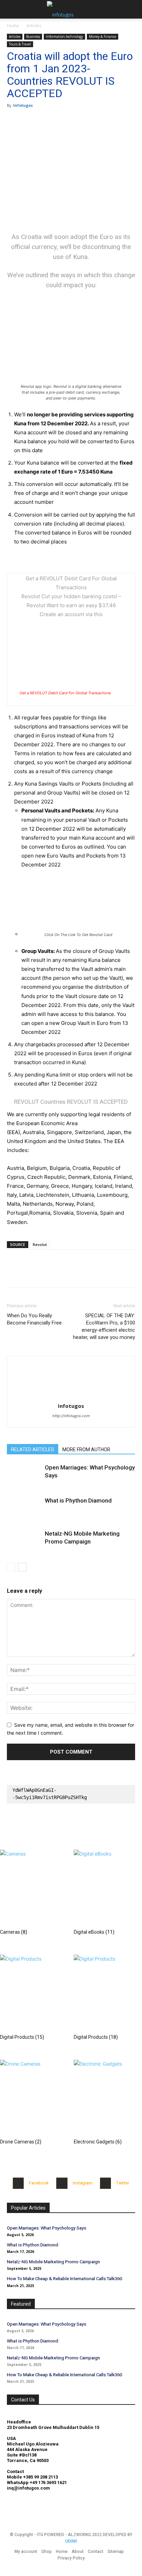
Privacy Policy (71, 2558)
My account (26, 2552)
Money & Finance (103, 37)
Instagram (83, 2183)
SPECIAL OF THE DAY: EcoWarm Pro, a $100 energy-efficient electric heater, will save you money (104, 1326)
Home (13, 26)
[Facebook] (14, 121)
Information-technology (64, 37)
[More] (78, 121)
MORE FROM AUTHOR (86, 1450)
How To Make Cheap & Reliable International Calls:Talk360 (64, 2279)
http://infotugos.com (71, 1416)
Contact (96, 2552)
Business (33, 37)
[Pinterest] (45, 121)
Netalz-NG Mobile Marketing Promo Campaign (53, 2262)
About (78, 2552)
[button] (132, 9)
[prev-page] (11, 1567)
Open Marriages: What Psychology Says (47, 2228)
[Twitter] (30, 121)
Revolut (40, 1244)
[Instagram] (62, 2183)
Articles (34, 26)
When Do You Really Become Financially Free (34, 1319)
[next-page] (22, 1567)
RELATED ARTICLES (33, 1450)
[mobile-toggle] (12, 9)
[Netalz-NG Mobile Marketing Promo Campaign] (24, 1542)
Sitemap (116, 2552)
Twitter (123, 2183)
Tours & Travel (20, 44)
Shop (47, 2552)
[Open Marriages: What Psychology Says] (24, 1476)
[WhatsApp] (61, 121)
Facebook (39, 2183)
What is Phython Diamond (78, 1500)
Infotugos (23, 105)
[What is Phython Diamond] (24, 1509)
